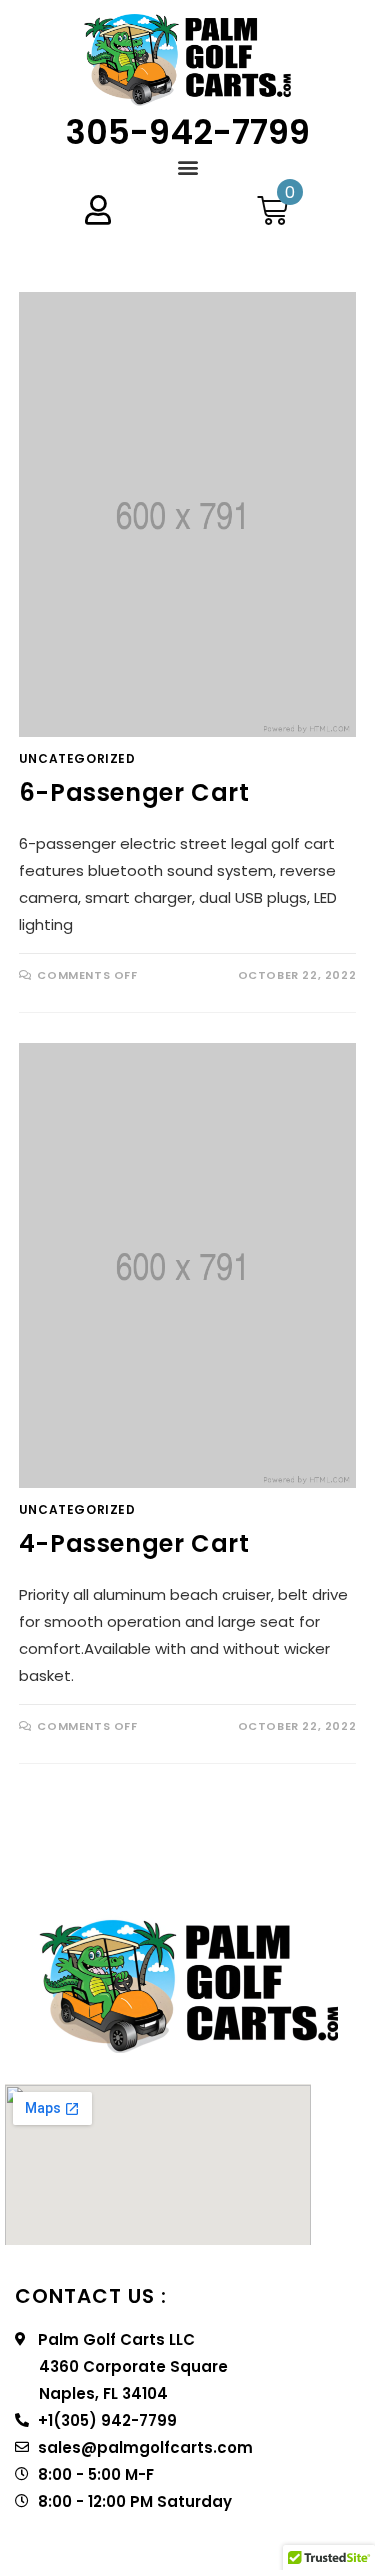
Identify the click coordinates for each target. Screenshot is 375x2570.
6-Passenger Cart (134, 792)
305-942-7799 (187, 132)
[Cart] (272, 210)
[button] (187, 166)
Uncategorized (77, 758)
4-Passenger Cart (134, 1543)
